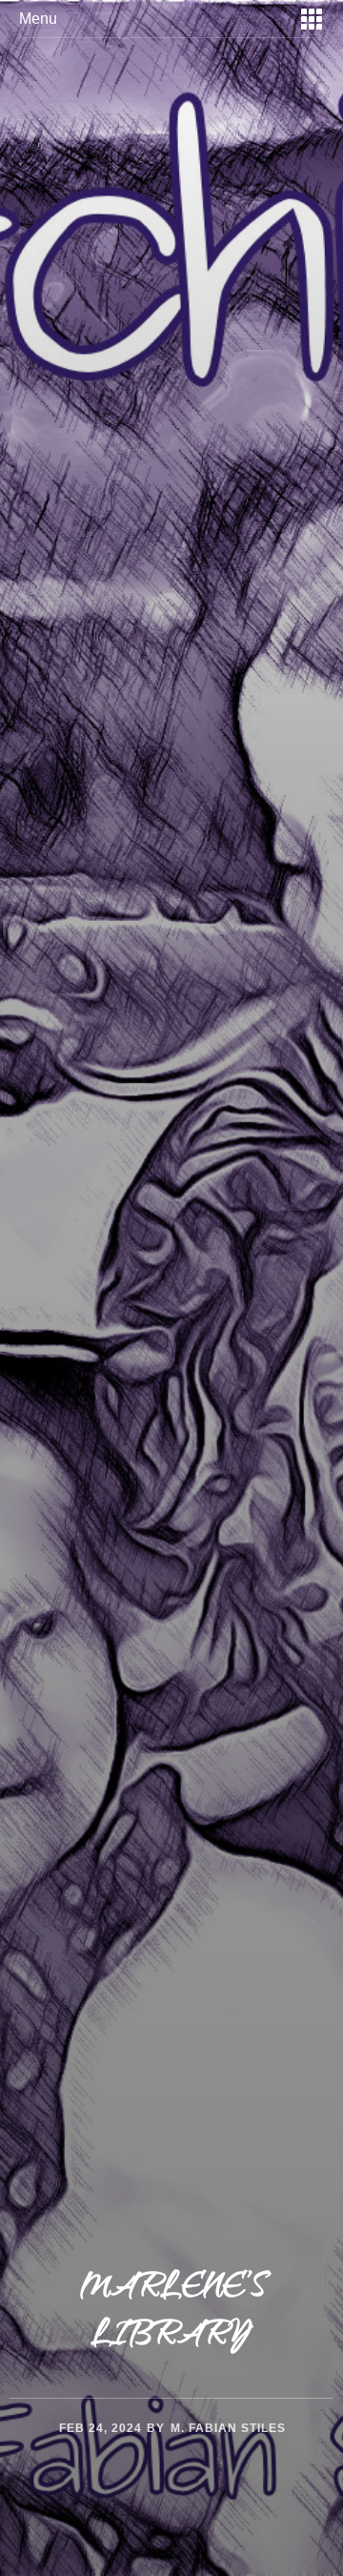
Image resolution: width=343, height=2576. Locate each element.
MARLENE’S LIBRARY (172, 2313)
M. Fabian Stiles (228, 2428)
